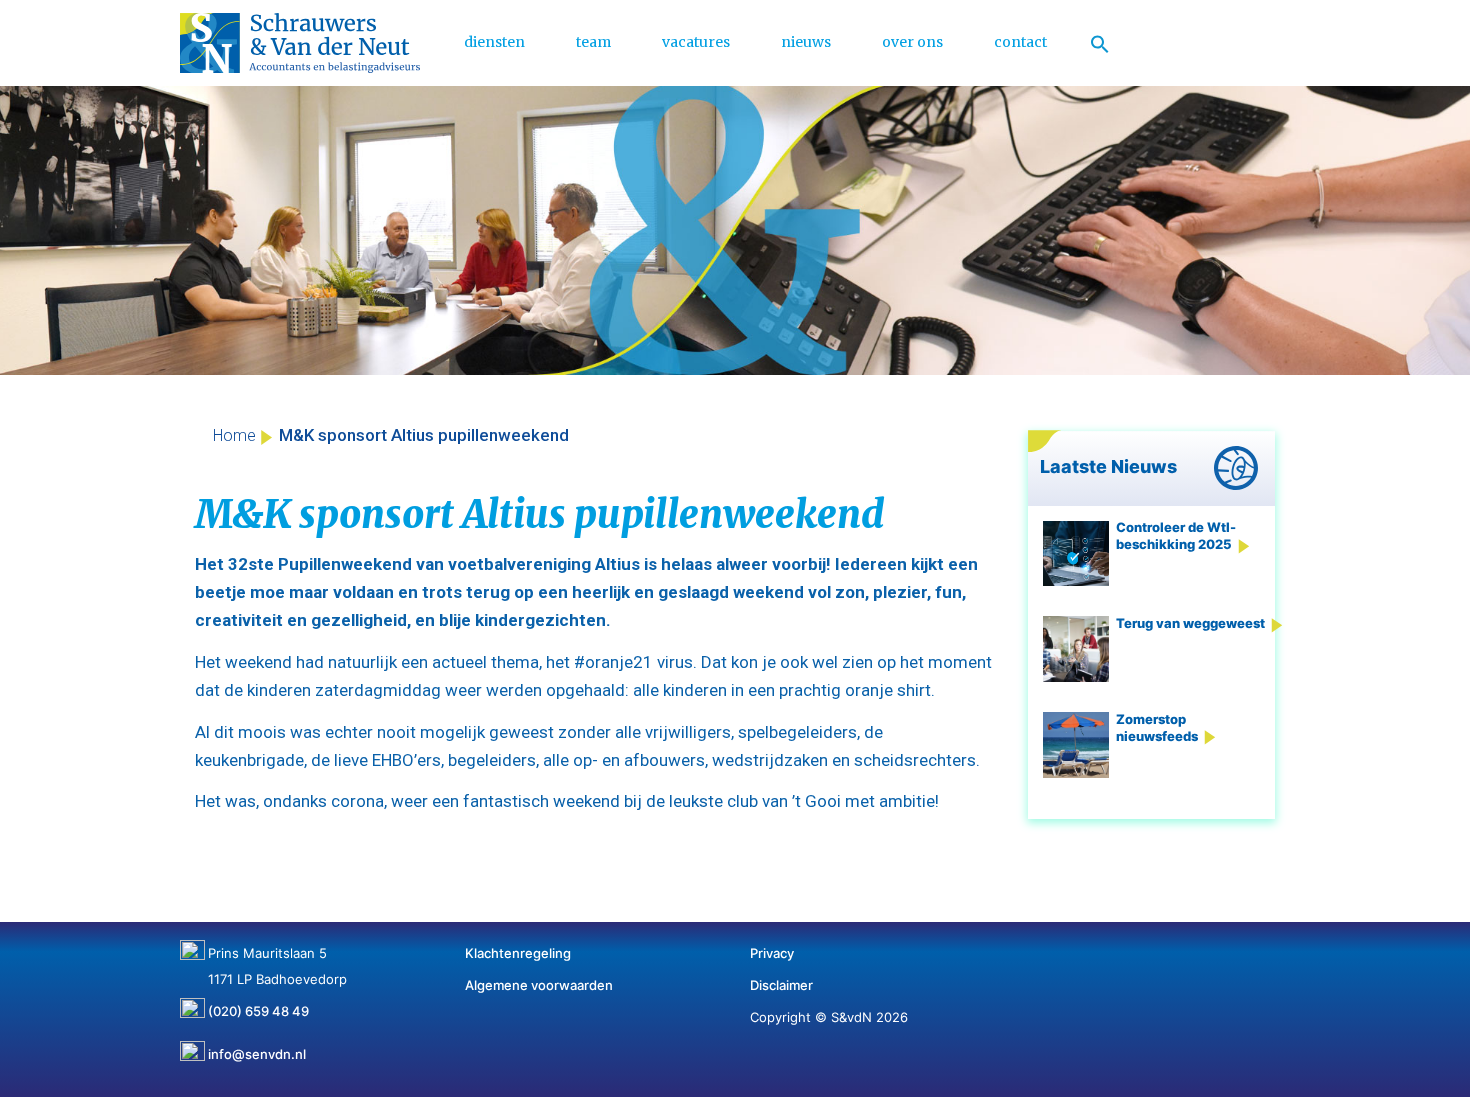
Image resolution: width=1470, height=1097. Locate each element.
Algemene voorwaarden (539, 985)
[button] (1100, 43)
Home (234, 435)
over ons (912, 42)
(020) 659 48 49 (258, 1004)
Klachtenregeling (518, 953)
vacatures (696, 42)
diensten (494, 42)
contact (1020, 42)
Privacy (772, 953)
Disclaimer (781, 985)
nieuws (806, 42)
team (593, 42)
